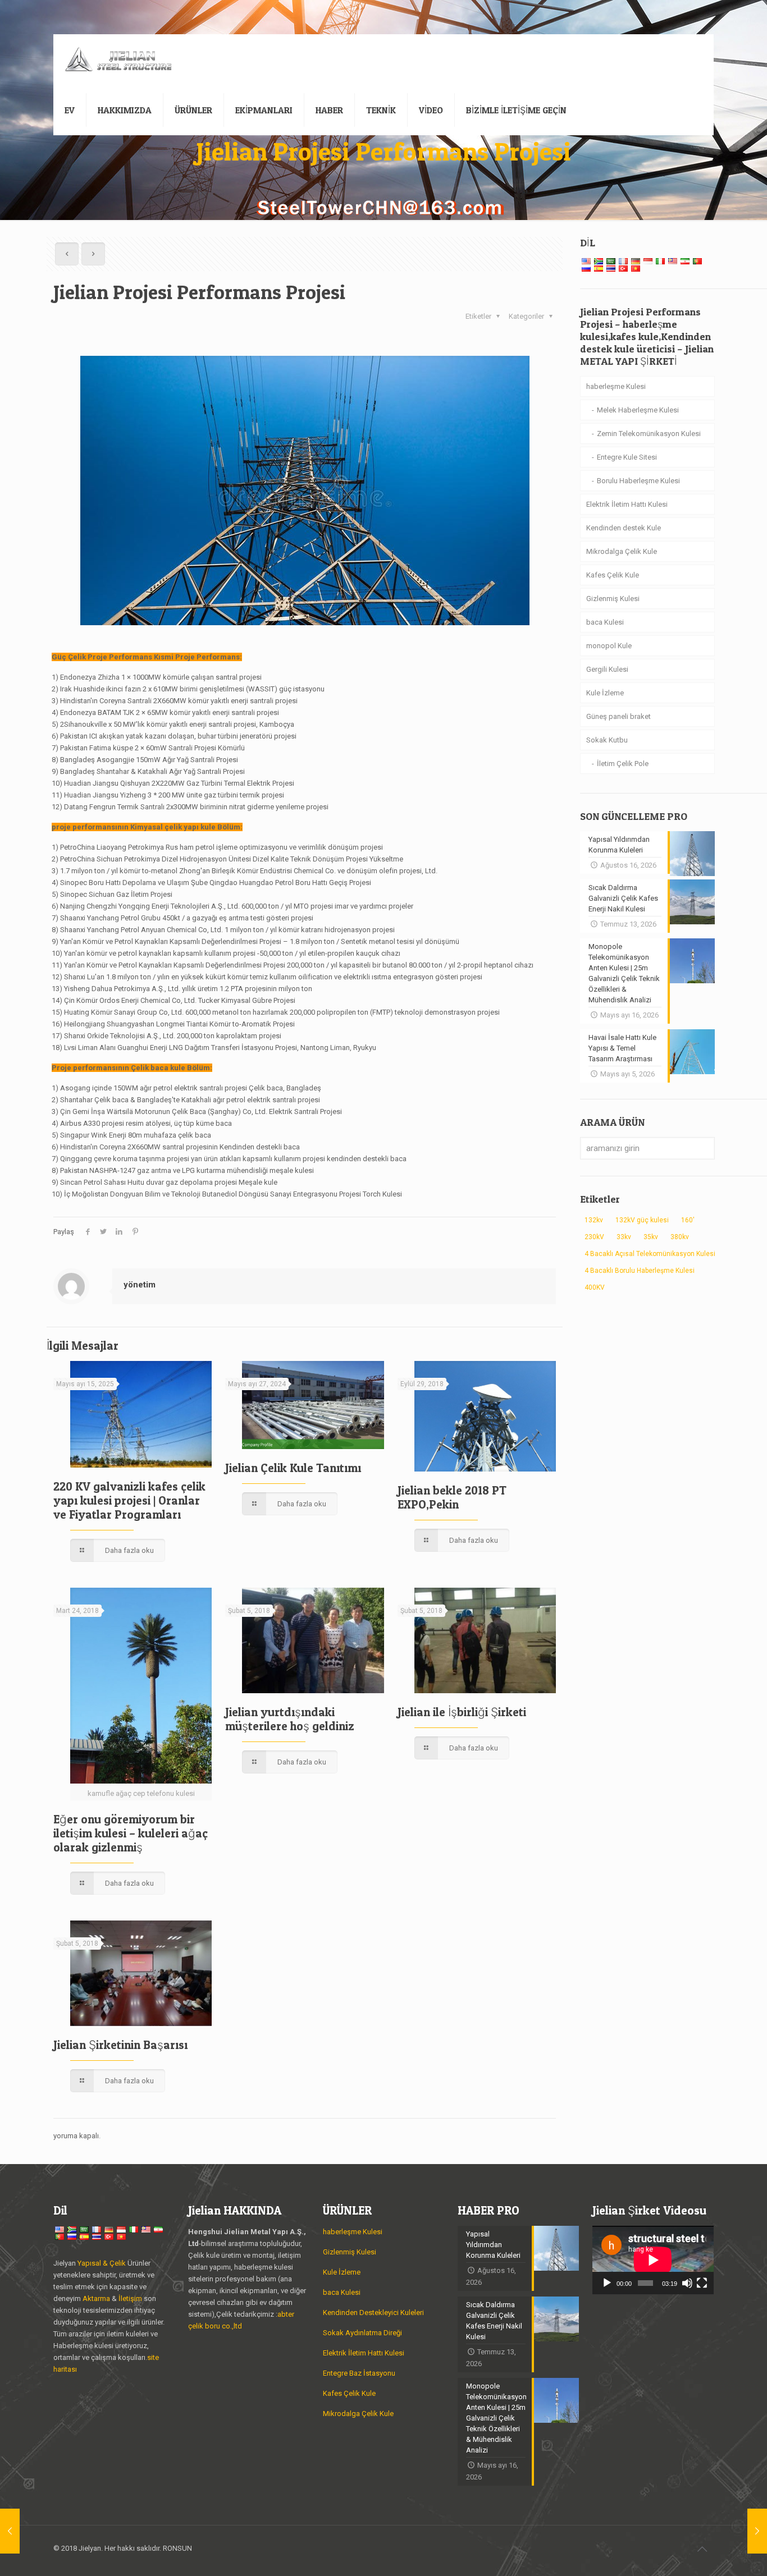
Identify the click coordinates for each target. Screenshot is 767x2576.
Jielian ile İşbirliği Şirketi (462, 1712)
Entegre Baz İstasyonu (359, 2373)
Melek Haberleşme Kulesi (638, 410)
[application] (653, 2260)
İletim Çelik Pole (623, 764)
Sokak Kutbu (607, 740)
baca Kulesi (605, 622)
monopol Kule (609, 646)
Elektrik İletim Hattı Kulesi (627, 504)
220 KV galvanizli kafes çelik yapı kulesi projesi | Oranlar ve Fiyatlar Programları (129, 1500)
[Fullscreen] (702, 2283)
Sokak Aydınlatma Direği (362, 2333)
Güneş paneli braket (618, 716)
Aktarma (97, 2298)
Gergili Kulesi (607, 669)
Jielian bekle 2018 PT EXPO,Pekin (452, 1497)
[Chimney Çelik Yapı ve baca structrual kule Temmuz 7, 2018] (10, 2531)
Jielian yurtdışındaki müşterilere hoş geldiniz (290, 1719)
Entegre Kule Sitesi (627, 457)
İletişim (130, 2298)
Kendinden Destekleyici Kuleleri (373, 2313)
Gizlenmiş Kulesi (613, 599)
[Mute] (687, 2283)
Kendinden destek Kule (624, 528)
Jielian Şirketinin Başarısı (120, 2045)
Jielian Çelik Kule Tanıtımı (293, 1468)
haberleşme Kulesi (616, 386)
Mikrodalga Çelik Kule (622, 551)
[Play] (607, 2283)
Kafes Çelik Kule (613, 575)
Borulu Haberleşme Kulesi (638, 481)
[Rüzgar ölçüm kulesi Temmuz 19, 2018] (757, 2531)
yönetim (140, 1285)
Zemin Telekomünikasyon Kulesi (649, 434)
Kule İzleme (605, 693)
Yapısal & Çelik (102, 2263)
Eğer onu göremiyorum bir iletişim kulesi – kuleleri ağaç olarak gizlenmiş (131, 1833)
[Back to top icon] (702, 2549)
